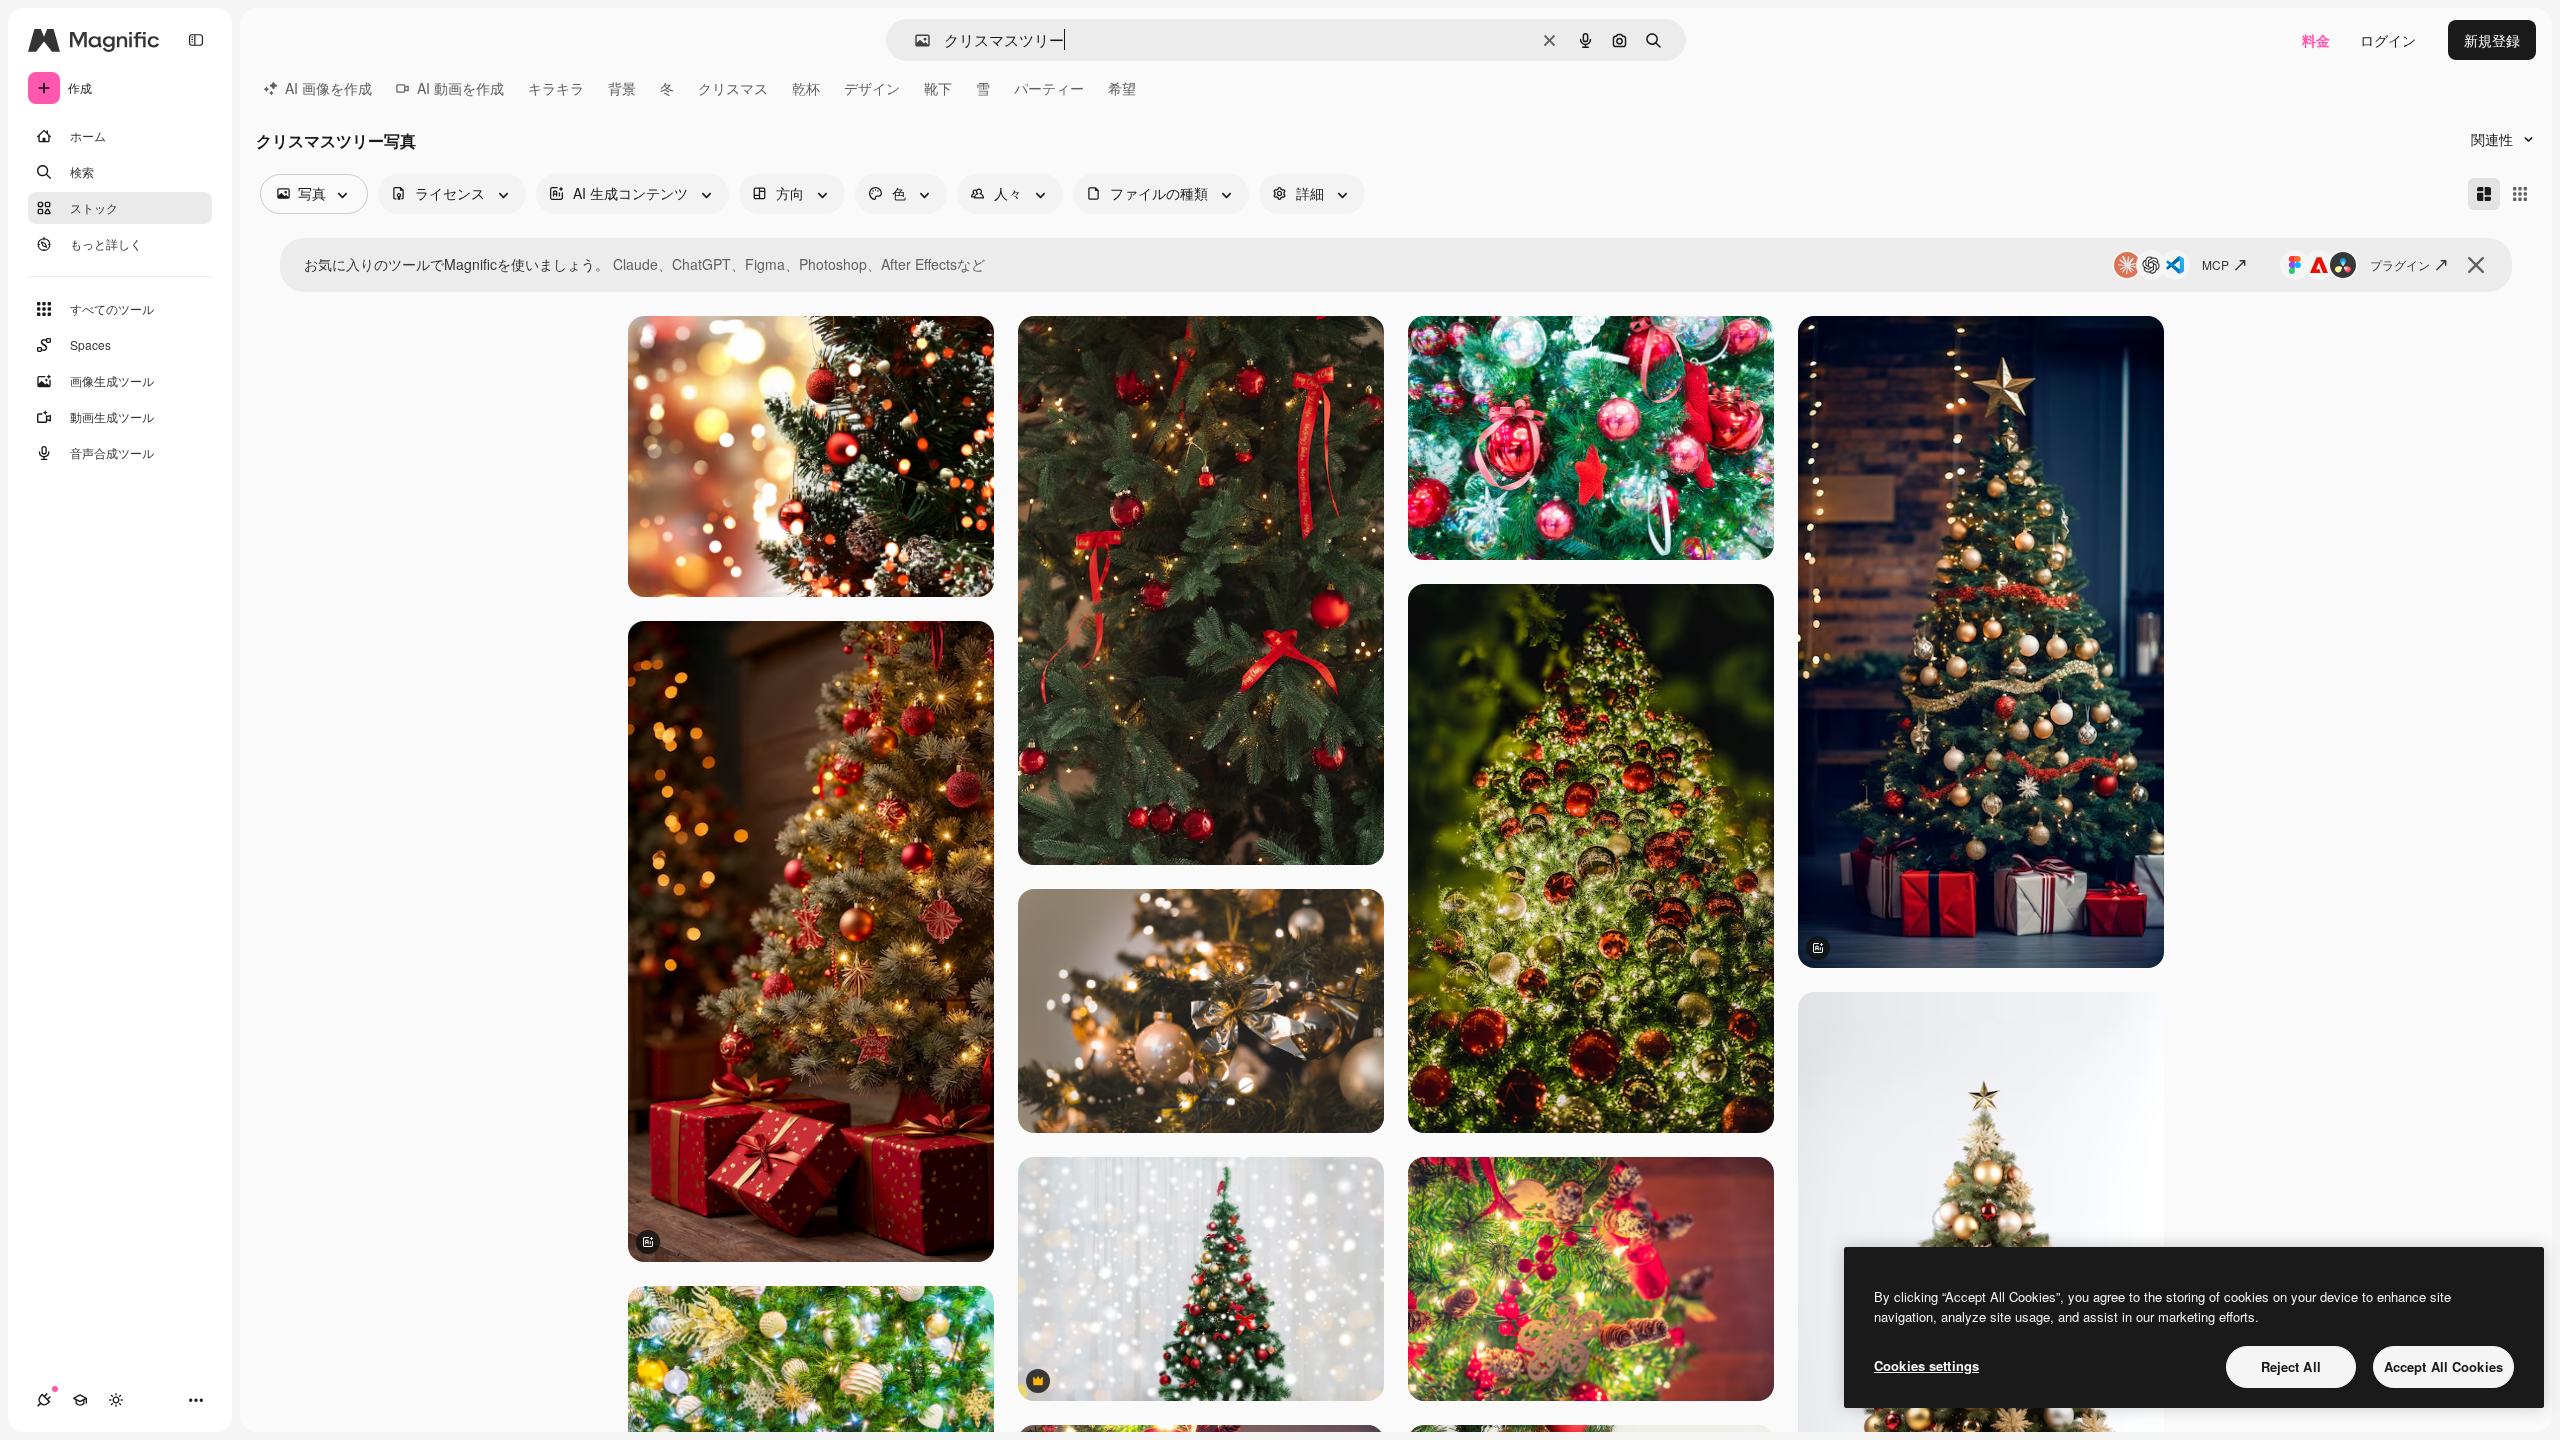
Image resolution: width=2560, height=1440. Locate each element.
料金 (2316, 40)
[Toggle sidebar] (196, 40)
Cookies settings (1926, 1365)
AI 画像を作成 (328, 88)
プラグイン (2400, 264)
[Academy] (80, 1400)
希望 (1122, 88)
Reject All (2291, 1366)
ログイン (2388, 40)
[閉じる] (2476, 265)
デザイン (872, 88)
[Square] (2520, 194)
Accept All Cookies (2443, 1366)
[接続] (44, 1400)
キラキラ (556, 88)
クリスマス (733, 88)
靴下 (938, 88)
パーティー (1049, 88)
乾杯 (806, 88)
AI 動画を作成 (460, 88)
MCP (2215, 264)
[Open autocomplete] (914, 40)
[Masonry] (2484, 194)
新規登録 (2492, 40)
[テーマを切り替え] (116, 1400)
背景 (622, 88)
